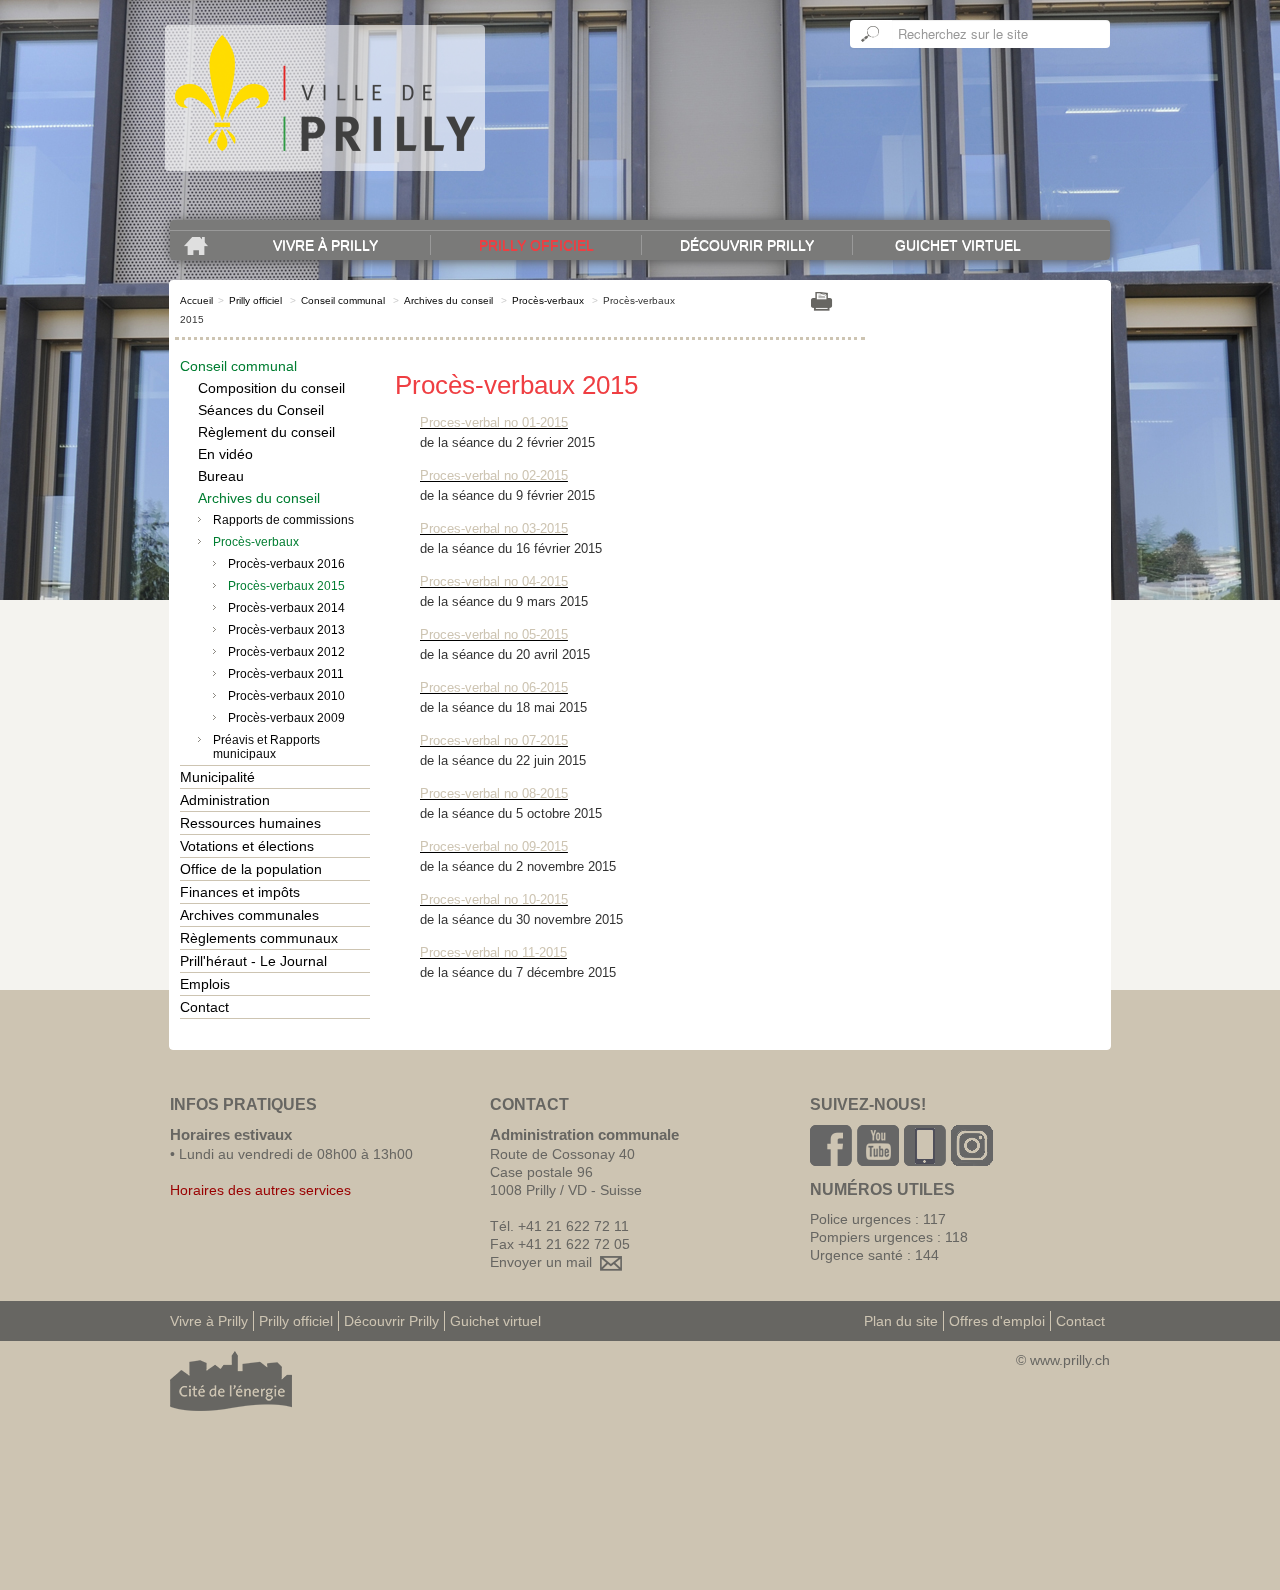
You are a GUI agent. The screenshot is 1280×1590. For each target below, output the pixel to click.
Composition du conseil (271, 388)
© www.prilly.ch (1063, 1360)
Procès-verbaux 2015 (286, 586)
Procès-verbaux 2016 (286, 564)
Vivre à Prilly (325, 245)
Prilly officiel (536, 245)
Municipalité (217, 777)
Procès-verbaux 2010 (286, 696)
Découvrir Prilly (747, 245)
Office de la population (251, 869)
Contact (204, 1007)
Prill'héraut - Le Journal (253, 961)
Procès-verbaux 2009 (286, 718)
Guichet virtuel (958, 245)
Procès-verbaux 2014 (286, 608)
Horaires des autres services (260, 1190)
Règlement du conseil (266, 432)
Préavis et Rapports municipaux (266, 747)
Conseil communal (343, 300)
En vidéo (225, 454)
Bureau (221, 476)
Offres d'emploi (997, 1321)
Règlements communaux (259, 938)
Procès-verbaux (548, 300)
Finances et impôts (240, 892)
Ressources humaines (250, 823)
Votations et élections (247, 846)
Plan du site (901, 1321)
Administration (225, 800)
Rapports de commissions (283, 520)
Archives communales (249, 915)
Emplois (205, 984)
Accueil (196, 300)
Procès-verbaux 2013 (286, 630)
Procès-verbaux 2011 (286, 674)
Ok (871, 34)
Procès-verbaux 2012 (286, 652)
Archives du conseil (448, 300)
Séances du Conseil (261, 410)
